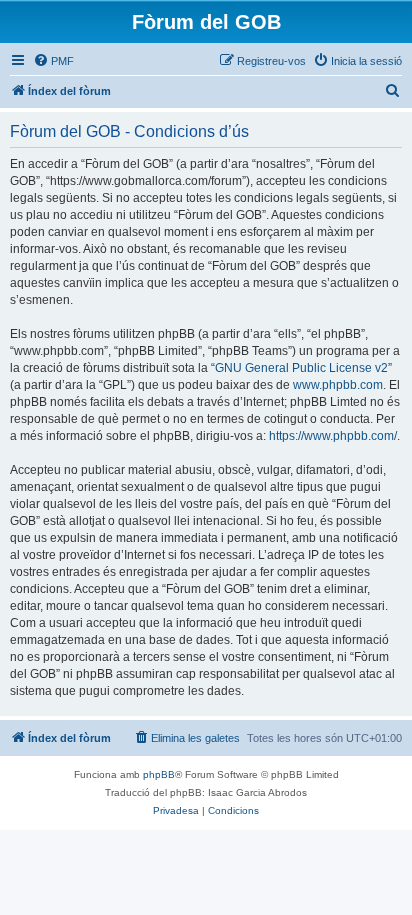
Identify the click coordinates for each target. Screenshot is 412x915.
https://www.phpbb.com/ (333, 436)
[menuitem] (53, 61)
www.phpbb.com (338, 385)
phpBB (159, 774)
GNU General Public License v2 (301, 368)
